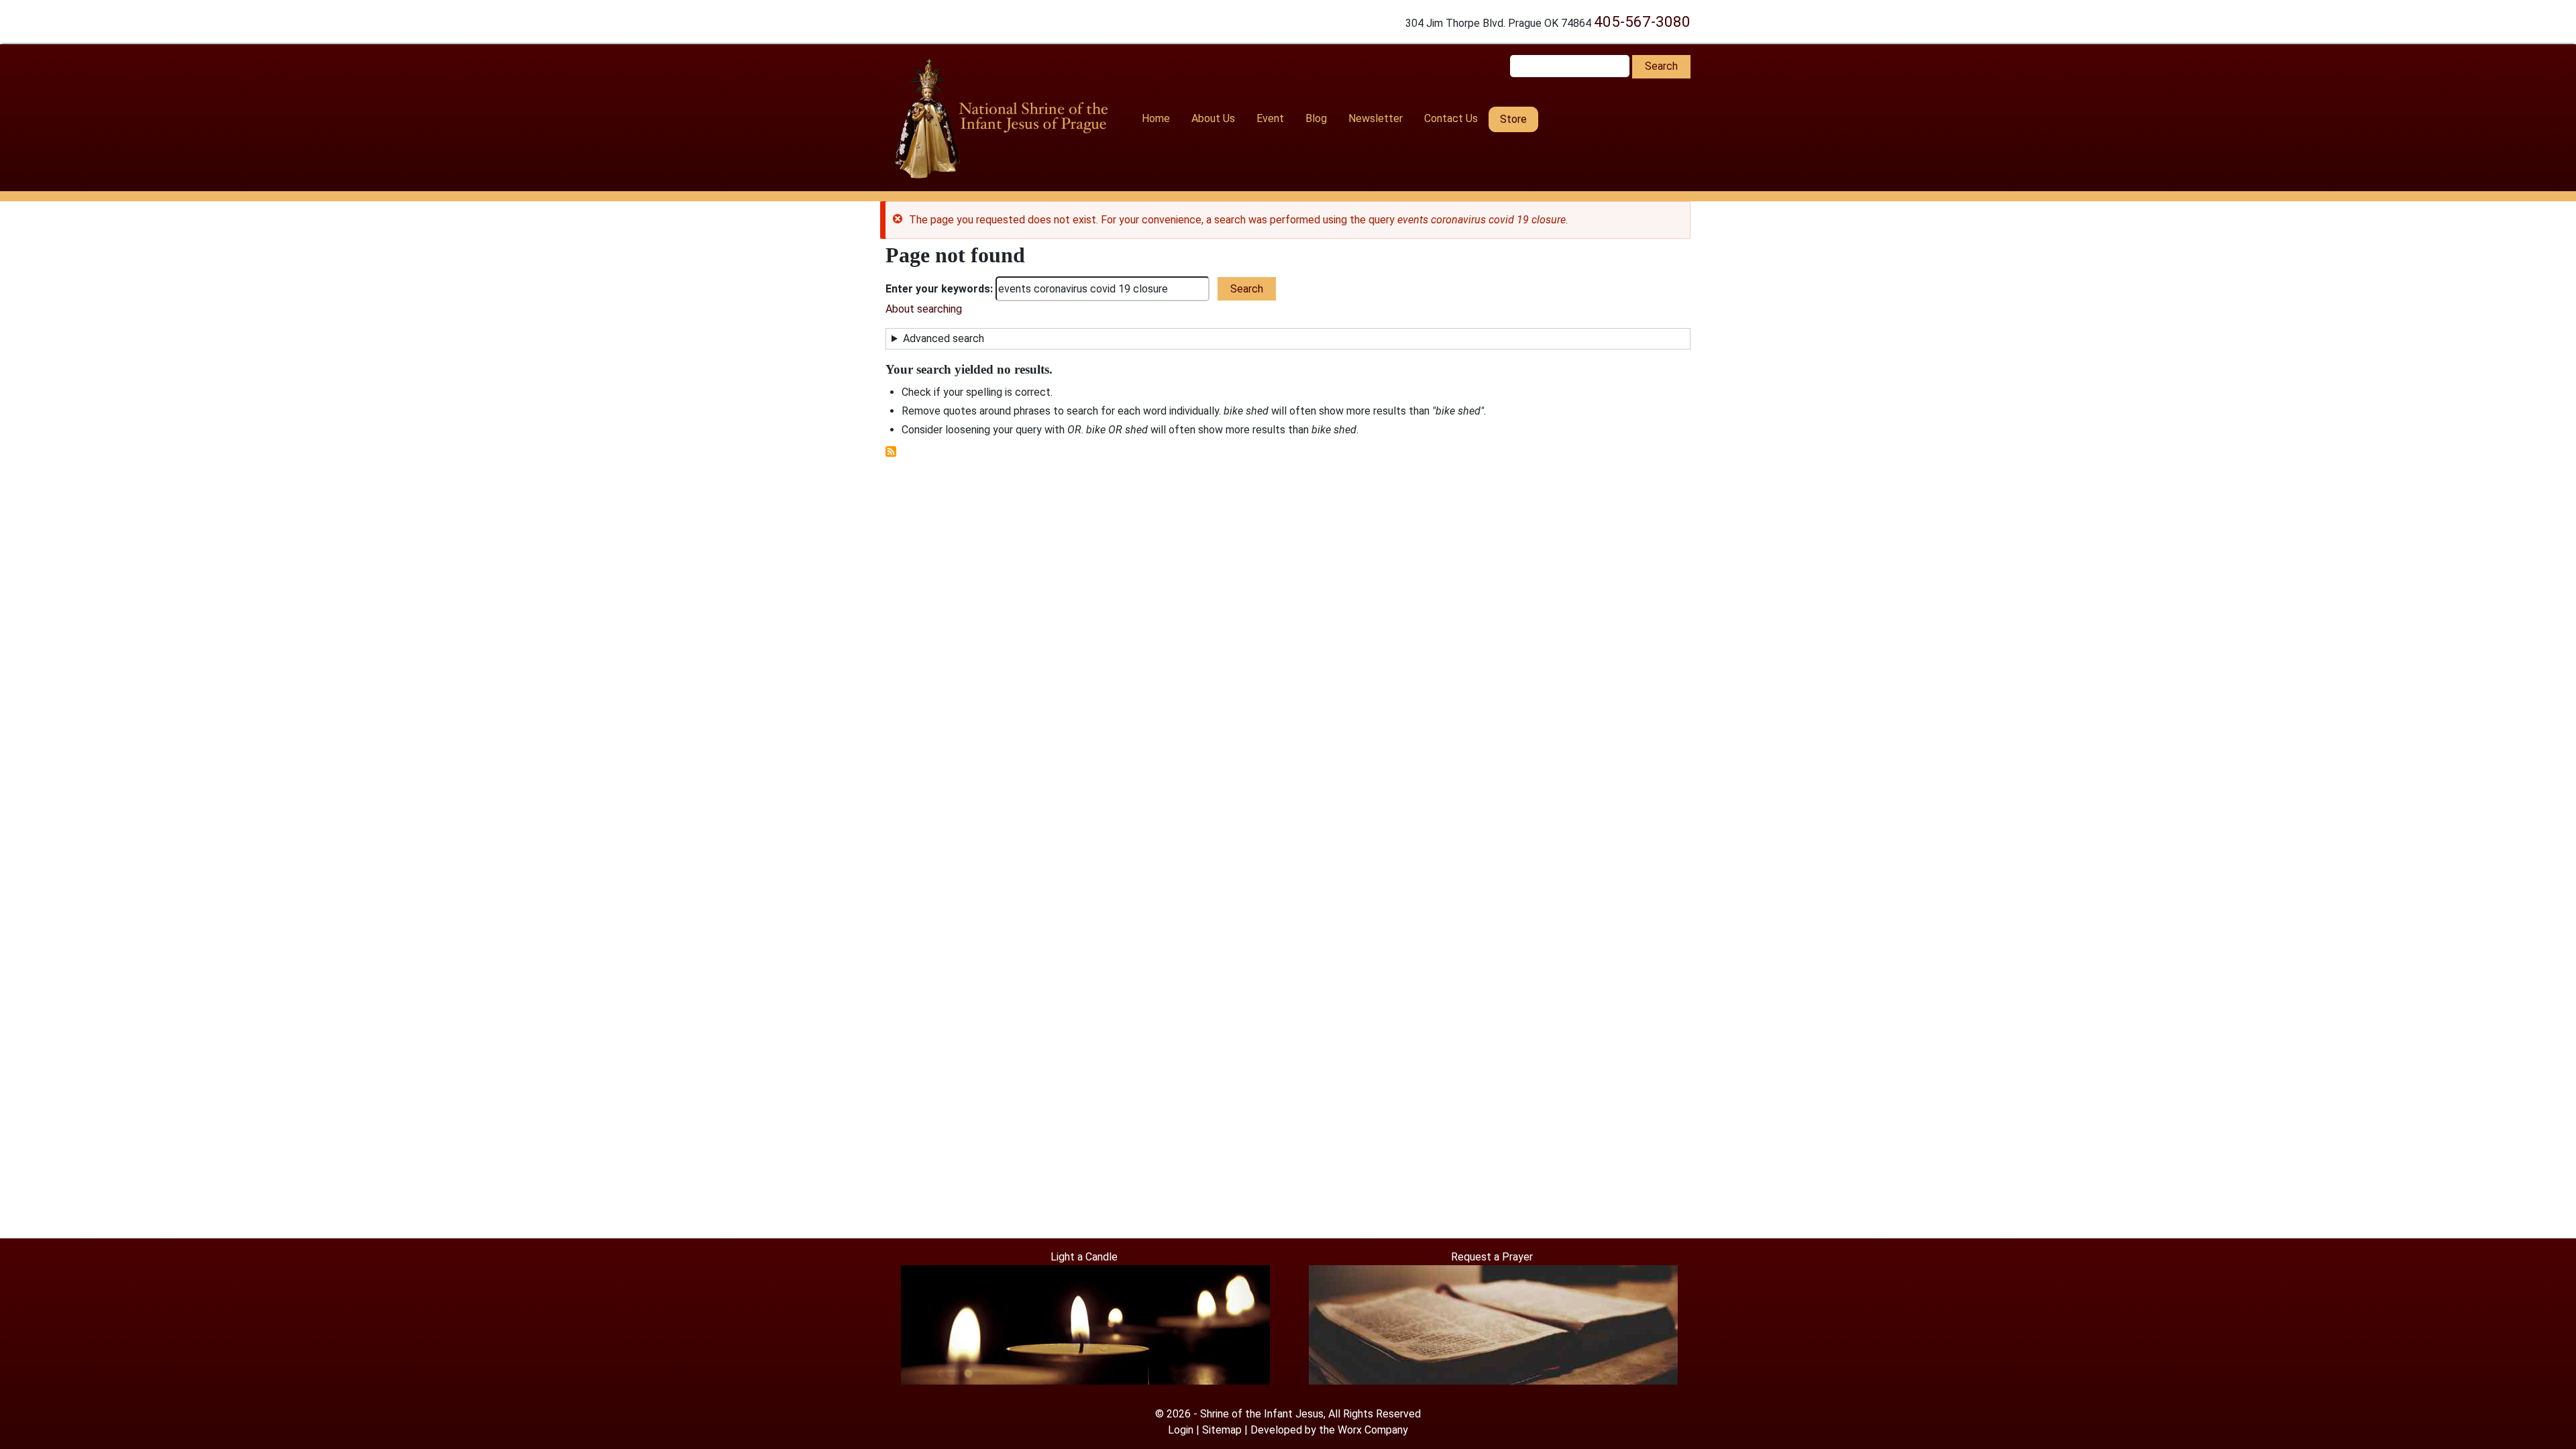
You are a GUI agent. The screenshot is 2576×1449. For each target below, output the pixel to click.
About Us (1213, 118)
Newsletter (1376, 118)
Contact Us (1451, 118)
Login (1181, 1430)
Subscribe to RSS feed (891, 451)
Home (1156, 118)
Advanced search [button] (944, 338)
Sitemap (1222, 1430)
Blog (1316, 118)
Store (1513, 119)
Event (1270, 118)
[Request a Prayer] (1493, 1324)
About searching (924, 309)
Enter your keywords (938, 289)
